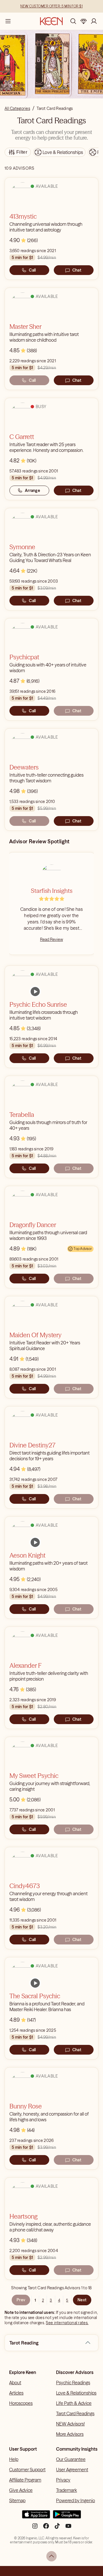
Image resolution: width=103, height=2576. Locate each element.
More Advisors (70, 2434)
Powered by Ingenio (76, 2500)
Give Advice (21, 2490)
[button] (88, 2343)
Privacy (63, 2480)
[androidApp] (67, 2517)
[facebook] (46, 2528)
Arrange (32, 490)
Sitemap (17, 2500)
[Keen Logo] (51, 21)
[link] (35, 992)
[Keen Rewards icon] (84, 21)
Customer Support (27, 2470)
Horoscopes (21, 2403)
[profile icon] (94, 21)
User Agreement (72, 2470)
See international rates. (67, 2323)
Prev (21, 2300)
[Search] (73, 21)
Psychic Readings (73, 2383)
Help (14, 2459)
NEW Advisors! (70, 2424)
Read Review (51, 939)
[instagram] (35, 2528)
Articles (16, 2393)
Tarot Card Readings (75, 2413)
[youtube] (68, 2528)
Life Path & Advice (74, 2403)
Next (82, 2300)
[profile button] (94, 21)
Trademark (67, 2490)
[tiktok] (57, 2528)
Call (32, 270)
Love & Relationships (76, 2393)
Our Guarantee (71, 2459)
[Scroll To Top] (51, 2556)
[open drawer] (8, 21)
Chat (77, 270)
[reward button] (84, 21)
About (15, 2383)
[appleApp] (36, 2517)
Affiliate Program (25, 2480)
